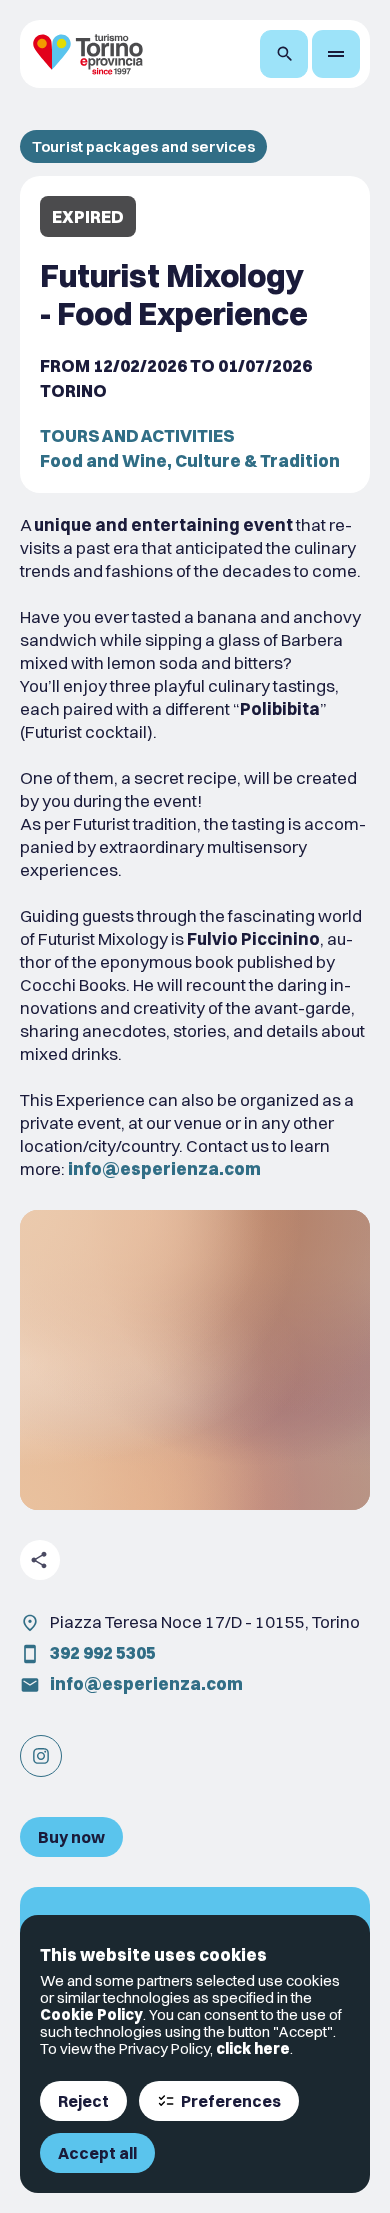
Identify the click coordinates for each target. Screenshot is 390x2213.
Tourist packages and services (143, 146)
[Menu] (336, 54)
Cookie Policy (91, 2014)
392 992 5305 (103, 1652)
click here (253, 2048)
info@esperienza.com (146, 1683)
